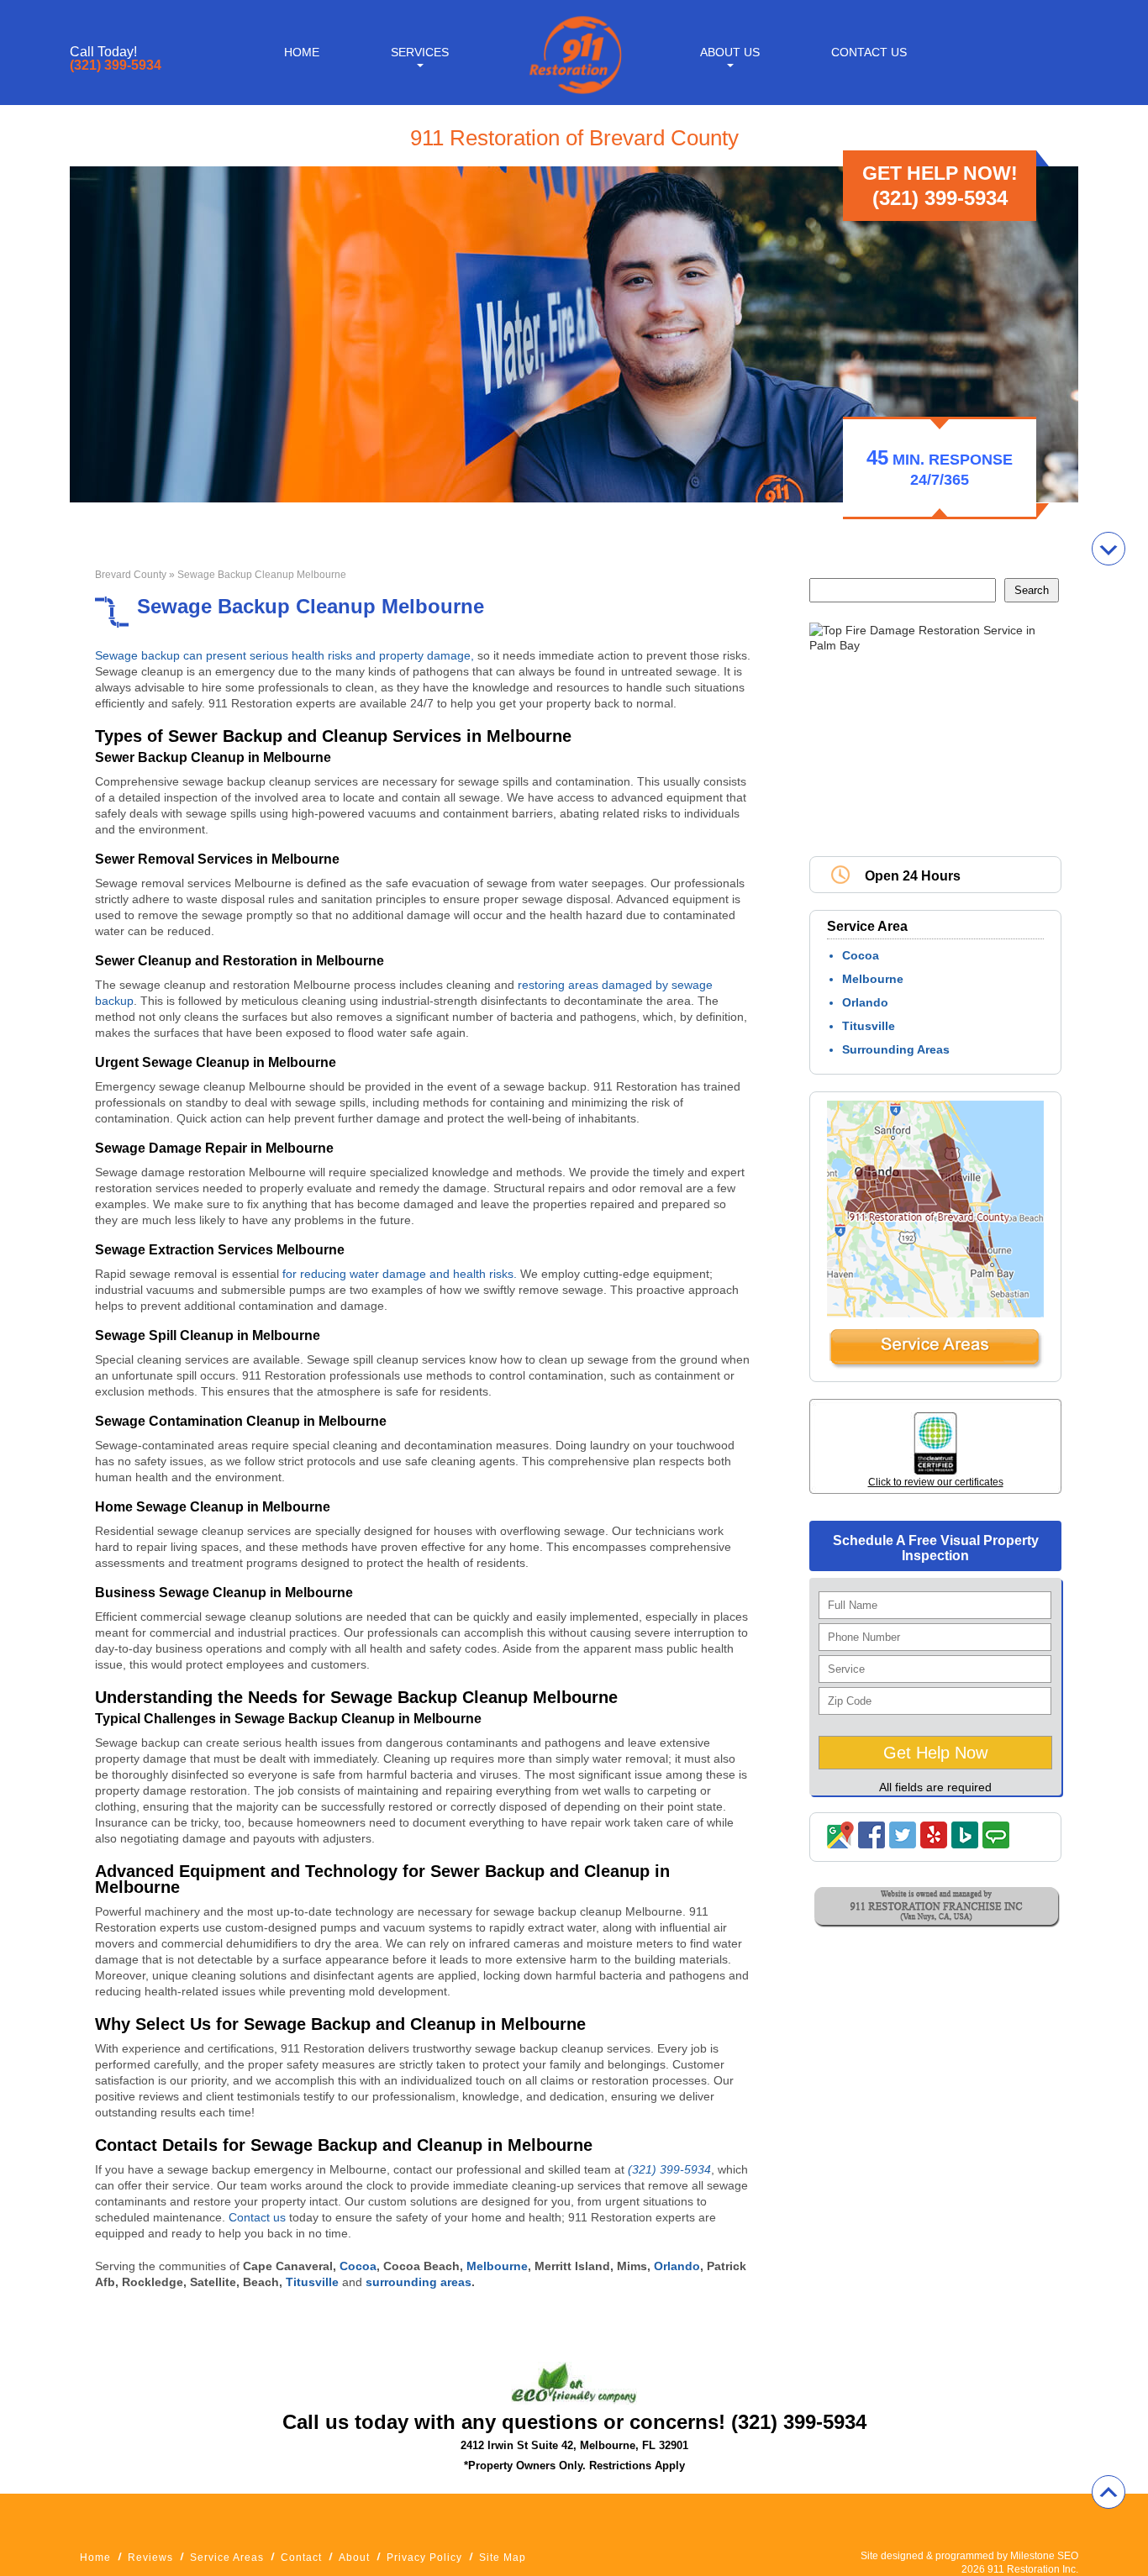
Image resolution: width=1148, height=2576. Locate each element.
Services (420, 52)
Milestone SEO (1044, 2556)
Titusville (869, 1026)
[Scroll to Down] (1109, 549)
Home (302, 52)
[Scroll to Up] (1109, 2492)
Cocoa (861, 955)
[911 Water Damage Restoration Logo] (574, 95)
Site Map (503, 2558)
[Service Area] (935, 1365)
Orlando (865, 1002)
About (354, 2558)
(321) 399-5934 (116, 66)
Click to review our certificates (936, 1482)
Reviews (150, 2558)
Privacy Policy (424, 2558)
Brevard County (131, 575)
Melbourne (873, 979)
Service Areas (227, 2558)
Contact (301, 2558)
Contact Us (869, 52)
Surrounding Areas (896, 1049)
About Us (730, 52)
